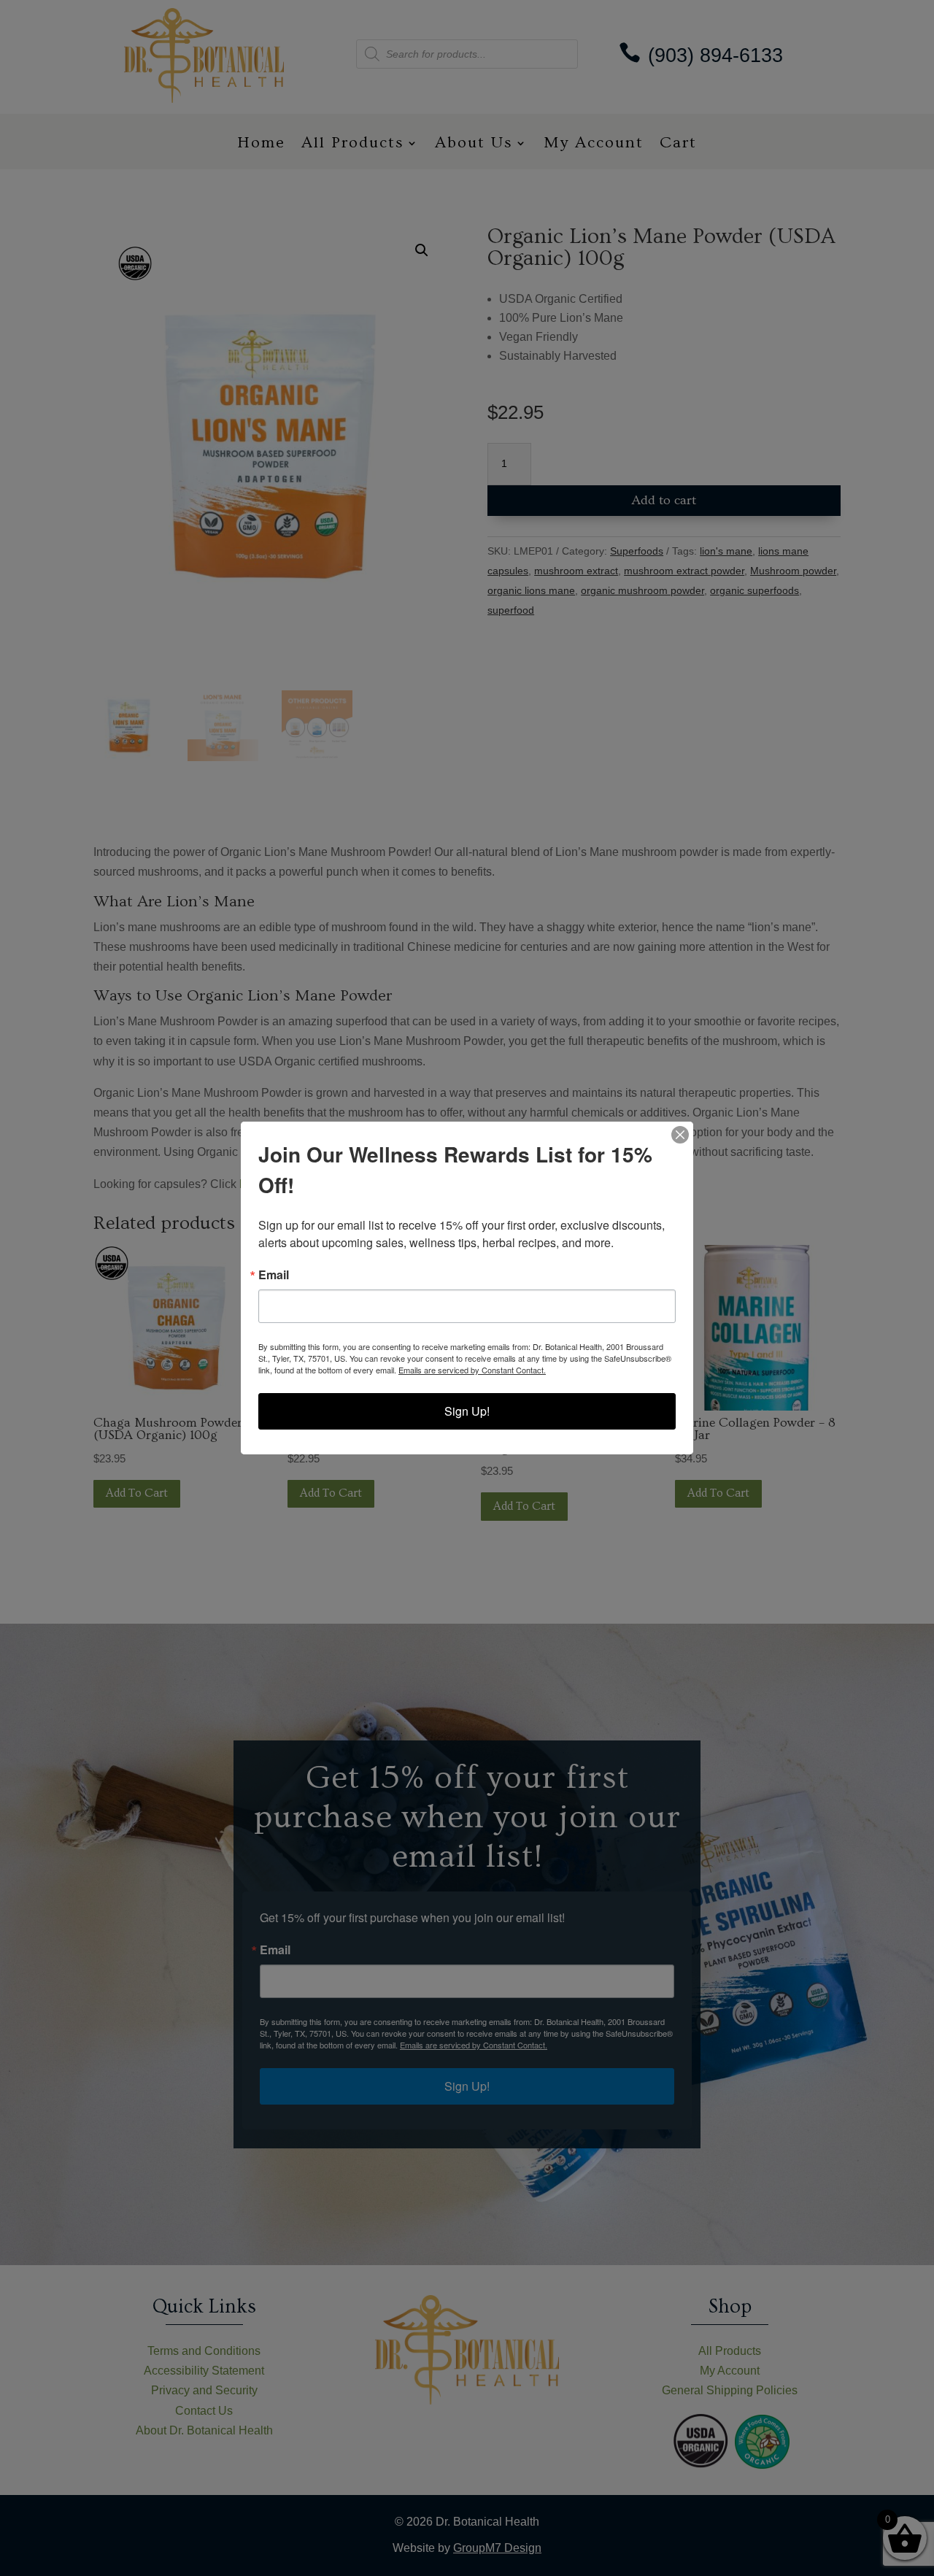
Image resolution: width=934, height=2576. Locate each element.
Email (274, 1275)
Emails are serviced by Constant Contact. (472, 1370)
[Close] (680, 1135)
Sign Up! (467, 1411)
